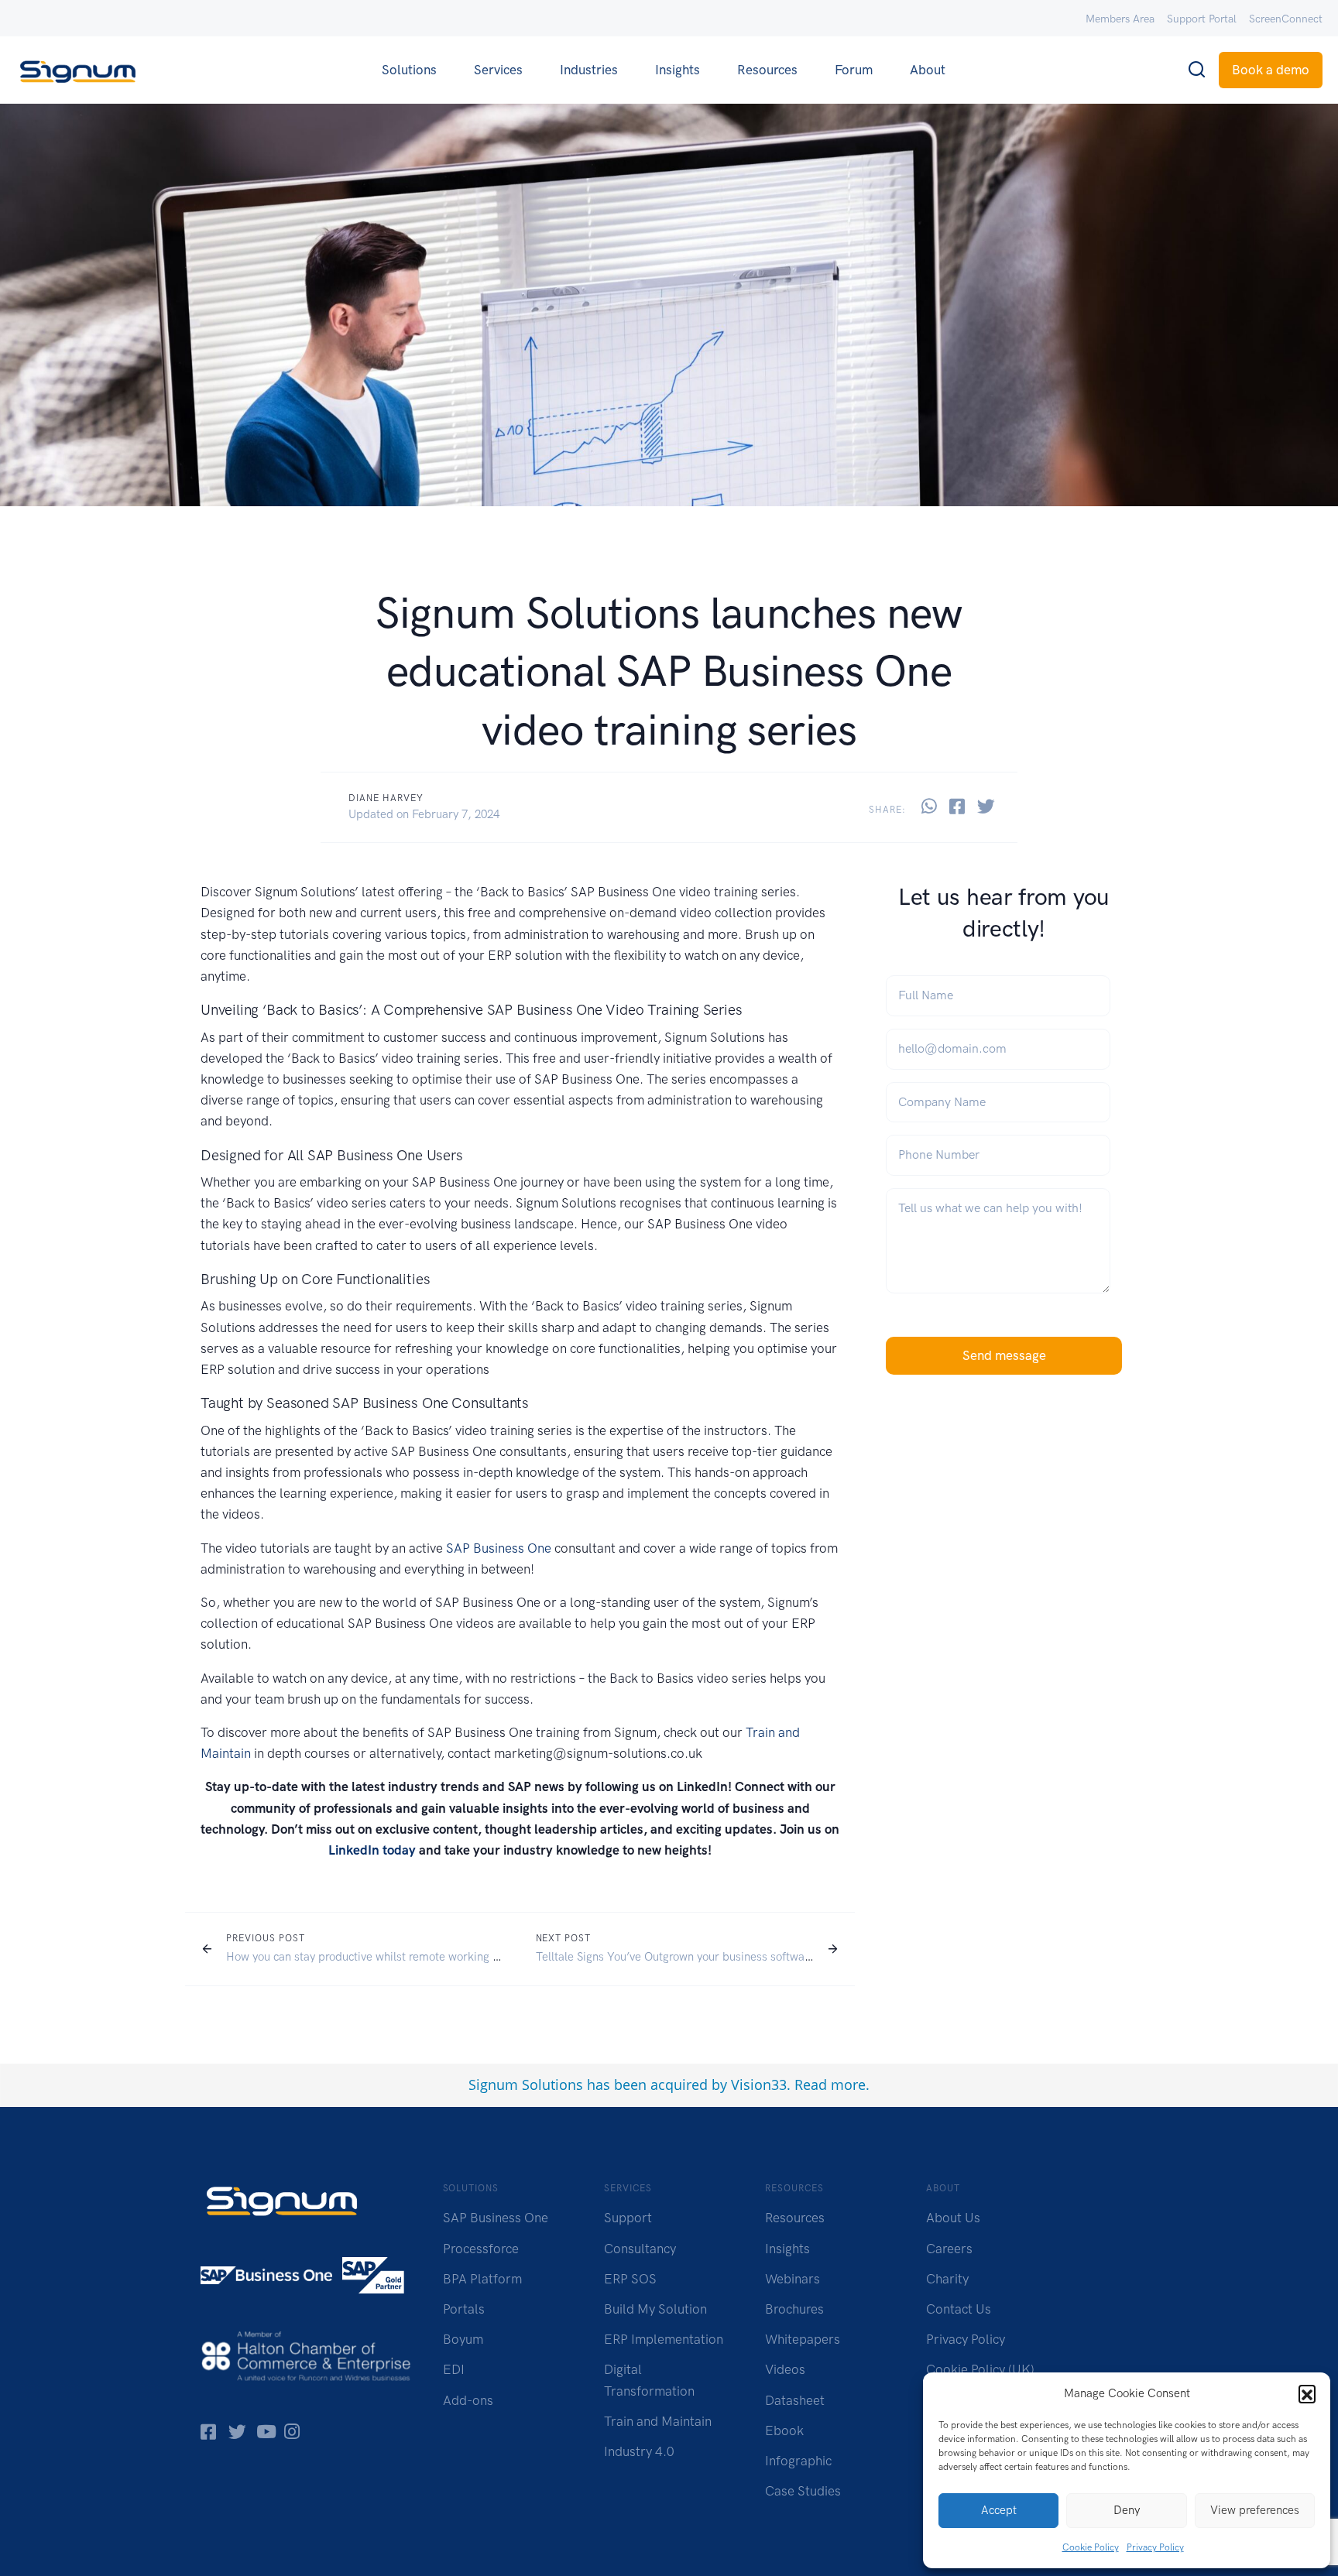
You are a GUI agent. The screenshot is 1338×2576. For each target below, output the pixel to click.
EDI (454, 2369)
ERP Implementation (664, 2339)
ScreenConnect (1286, 19)
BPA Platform (482, 2279)
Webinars (793, 2279)
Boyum (463, 2339)
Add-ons (468, 2400)
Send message (1004, 1355)
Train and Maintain (658, 2421)
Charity (947, 2279)
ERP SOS (630, 2279)
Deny (1127, 2510)
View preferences (1255, 2510)
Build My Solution (655, 2309)
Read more (830, 2084)
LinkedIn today (372, 1850)
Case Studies (803, 2491)
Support (628, 2218)
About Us (953, 2218)
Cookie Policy (1091, 2547)
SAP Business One (499, 1548)
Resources (767, 70)
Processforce (481, 2249)
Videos (785, 2369)
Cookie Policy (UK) (980, 2369)
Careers (949, 2249)
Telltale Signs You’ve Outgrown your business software (675, 1957)
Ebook (784, 2430)
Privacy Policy (1155, 2547)
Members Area (1120, 19)
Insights (678, 70)
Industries (589, 70)
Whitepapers (803, 2339)
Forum (854, 70)
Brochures (794, 2309)
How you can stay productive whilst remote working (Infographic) (391, 1957)
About (928, 70)
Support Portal (1202, 19)
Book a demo (1271, 70)
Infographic (798, 2461)
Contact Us (959, 2309)
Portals (464, 2309)
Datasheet (795, 2400)
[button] (1307, 2393)
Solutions (409, 70)
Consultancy (640, 2249)
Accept (999, 2510)
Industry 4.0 (639, 2451)
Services (498, 70)
